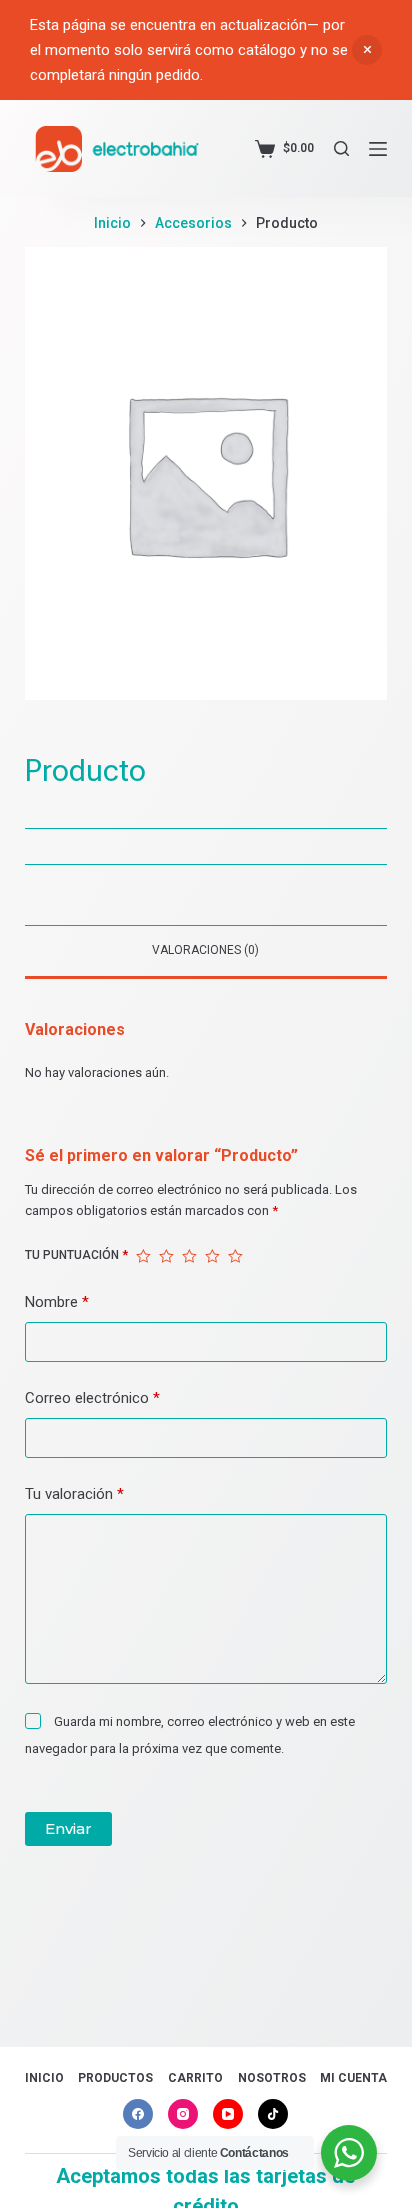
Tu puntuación (76, 1255)
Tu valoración (74, 1494)
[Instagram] (183, 2114)
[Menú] (378, 149)
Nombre (57, 1302)
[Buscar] (341, 148)
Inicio (44, 2078)
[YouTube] (228, 2114)
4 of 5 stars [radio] (212, 1256)
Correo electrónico (92, 1398)
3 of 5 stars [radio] (189, 1256)
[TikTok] (273, 2114)
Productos (115, 2078)
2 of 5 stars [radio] (166, 1256)
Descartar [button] (367, 50)
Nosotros (272, 2078)
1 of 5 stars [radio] (143, 1256)
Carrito (195, 2078)
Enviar (68, 1828)
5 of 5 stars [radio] (235, 1256)
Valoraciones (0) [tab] (205, 950)
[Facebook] (138, 2114)
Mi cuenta (353, 2078)
